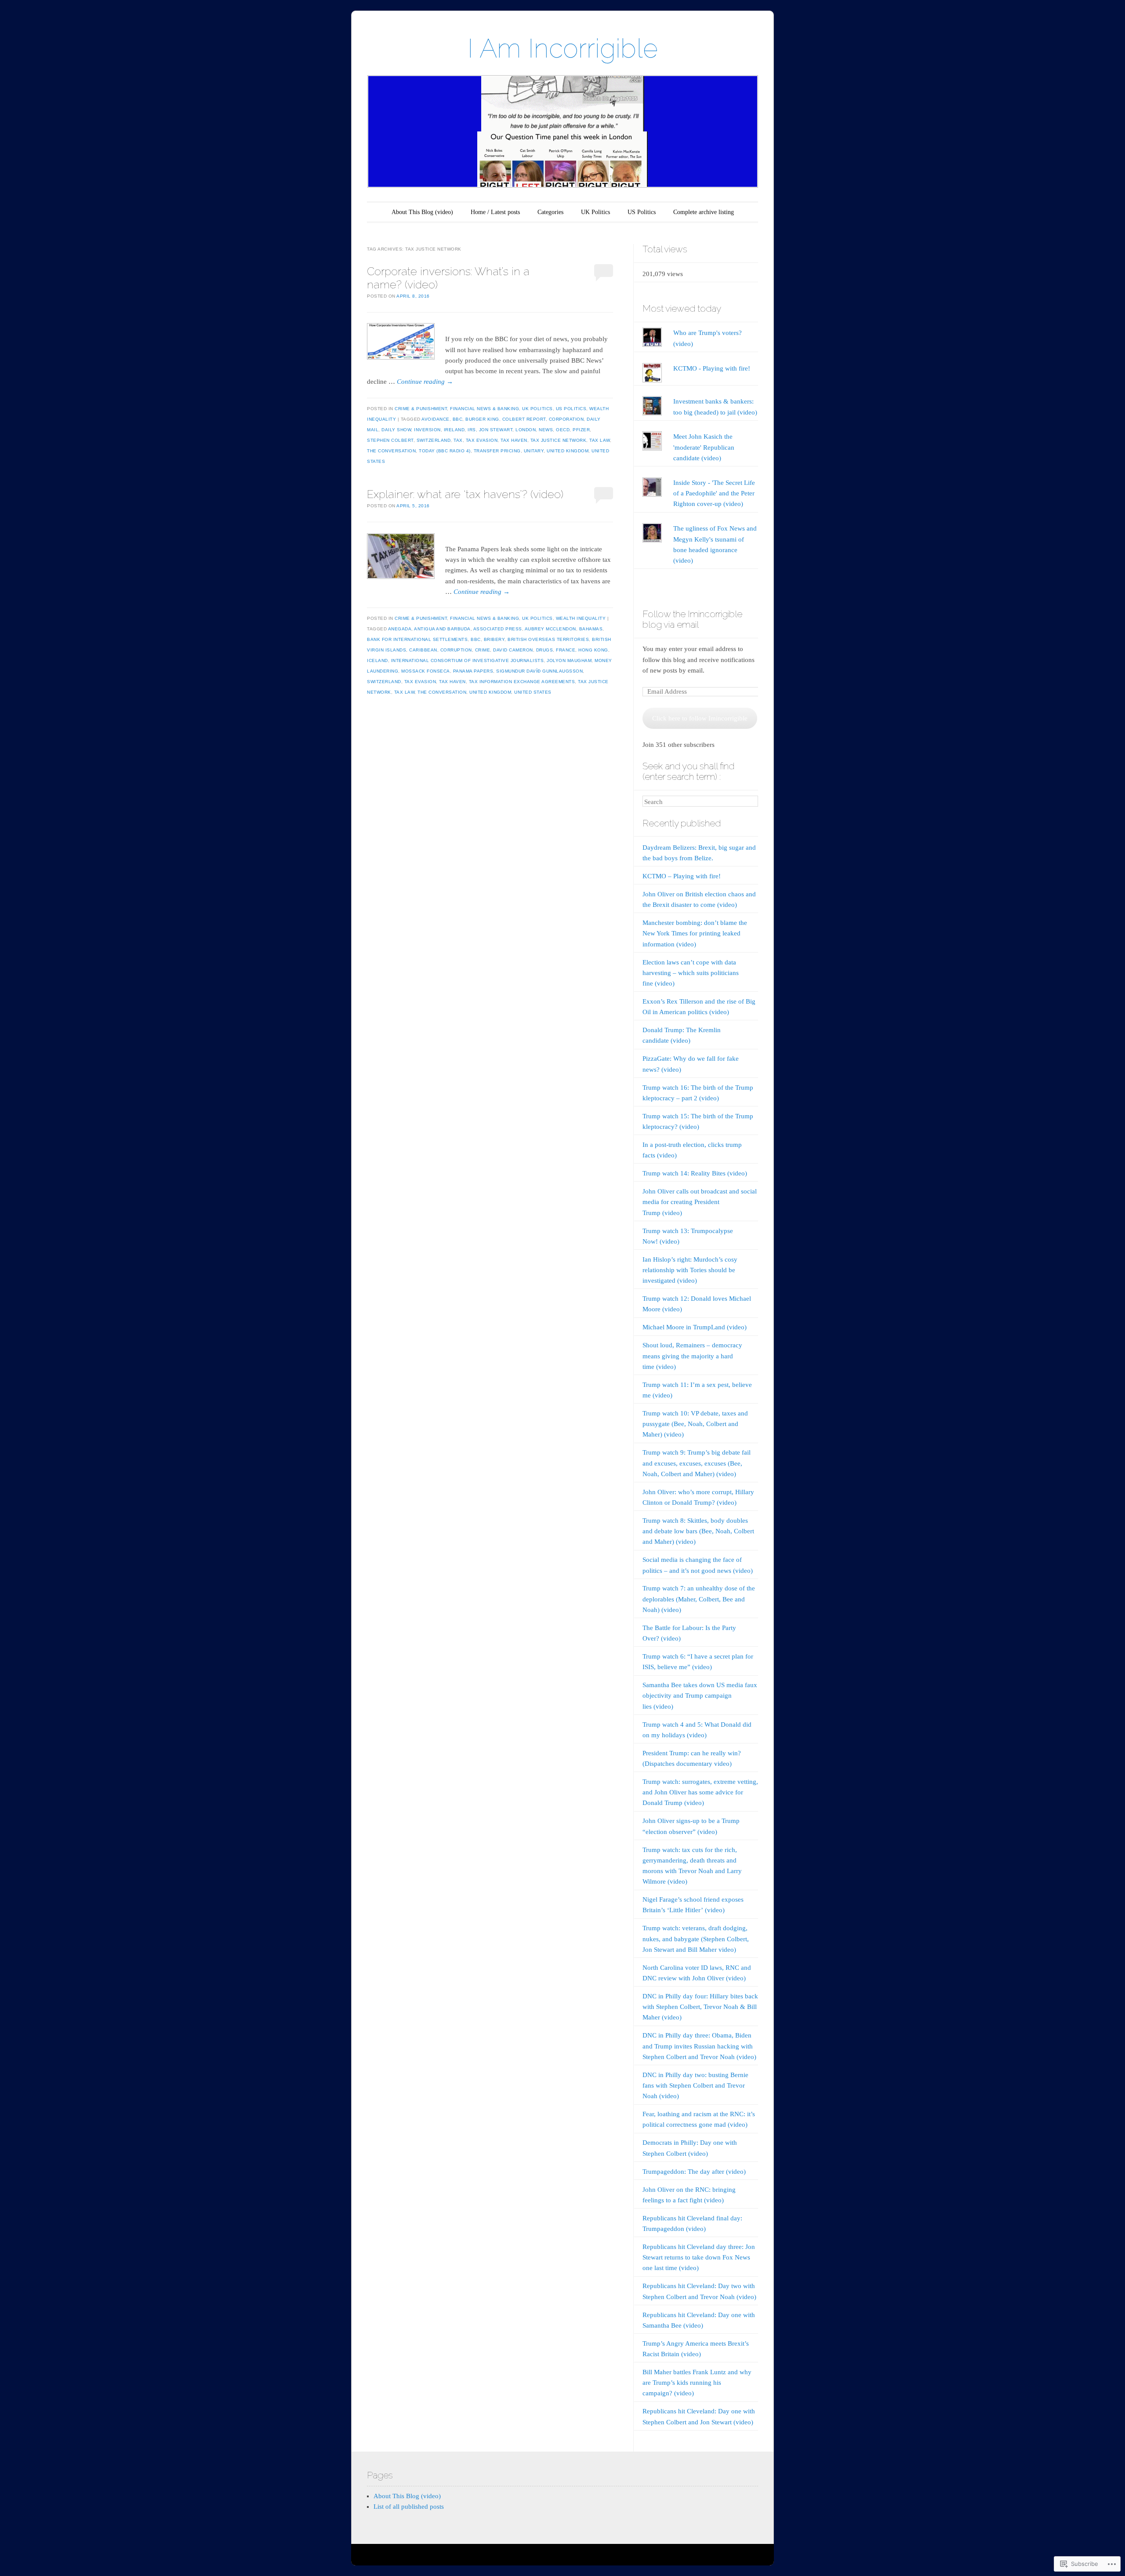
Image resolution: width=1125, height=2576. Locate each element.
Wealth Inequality (581, 618)
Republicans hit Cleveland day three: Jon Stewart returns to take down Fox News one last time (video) (699, 2257)
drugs (545, 650)
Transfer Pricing (497, 451)
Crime (483, 650)
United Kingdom (568, 451)
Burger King (482, 419)
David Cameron (513, 650)
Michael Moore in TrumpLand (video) (695, 1327)
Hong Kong (593, 650)
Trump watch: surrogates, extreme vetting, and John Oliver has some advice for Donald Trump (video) (700, 1792)
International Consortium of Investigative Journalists (468, 660)
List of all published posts (409, 2507)
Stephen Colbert (390, 440)
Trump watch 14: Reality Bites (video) (695, 1173)
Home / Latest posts (495, 212)
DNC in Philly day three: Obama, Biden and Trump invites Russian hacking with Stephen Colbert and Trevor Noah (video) (699, 2046)
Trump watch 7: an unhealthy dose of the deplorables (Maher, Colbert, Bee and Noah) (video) (699, 1599)
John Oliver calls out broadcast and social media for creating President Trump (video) (700, 1202)
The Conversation (391, 451)
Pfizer (581, 430)
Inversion (427, 430)
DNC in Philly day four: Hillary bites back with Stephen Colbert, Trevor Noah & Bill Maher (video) (700, 2007)
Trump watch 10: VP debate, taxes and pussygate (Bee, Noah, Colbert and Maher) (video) (695, 1424)
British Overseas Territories (548, 639)
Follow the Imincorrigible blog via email (692, 619)
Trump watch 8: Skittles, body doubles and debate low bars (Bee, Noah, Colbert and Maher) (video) (698, 1531)
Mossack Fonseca (426, 671)
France (566, 650)
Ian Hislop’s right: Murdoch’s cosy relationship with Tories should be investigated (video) (690, 1270)
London (526, 430)
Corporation (566, 419)
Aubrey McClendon (550, 629)
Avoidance (435, 419)
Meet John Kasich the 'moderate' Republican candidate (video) (704, 447)
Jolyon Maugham (569, 660)
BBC (458, 419)
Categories (550, 212)
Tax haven (514, 440)
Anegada (400, 629)
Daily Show (396, 430)
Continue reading (425, 382)
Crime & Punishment (421, 409)
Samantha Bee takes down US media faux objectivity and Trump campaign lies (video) (700, 1696)
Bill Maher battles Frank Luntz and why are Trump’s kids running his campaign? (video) (697, 2383)
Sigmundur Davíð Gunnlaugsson (539, 671)
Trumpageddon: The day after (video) (694, 2172)
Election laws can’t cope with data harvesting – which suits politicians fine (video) (691, 973)
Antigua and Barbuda (442, 629)
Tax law (600, 440)
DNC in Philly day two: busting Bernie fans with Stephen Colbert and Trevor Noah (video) (695, 2085)
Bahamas (591, 629)
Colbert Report (524, 419)
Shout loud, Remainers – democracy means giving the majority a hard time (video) (692, 1356)
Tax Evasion (482, 440)
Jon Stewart (496, 430)
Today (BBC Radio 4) (445, 451)
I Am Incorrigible (563, 48)
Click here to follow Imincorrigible (700, 718)
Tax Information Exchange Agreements (522, 682)
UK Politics (595, 212)
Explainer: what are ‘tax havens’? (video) (465, 494)
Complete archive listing (704, 212)
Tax (458, 440)
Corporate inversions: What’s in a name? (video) (448, 278)
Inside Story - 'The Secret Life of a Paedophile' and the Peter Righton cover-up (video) (714, 493)
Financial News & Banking (484, 409)
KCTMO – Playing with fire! (682, 876)
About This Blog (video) (422, 212)
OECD (563, 430)
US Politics (642, 212)
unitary (534, 451)
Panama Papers (473, 671)
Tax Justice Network (559, 440)
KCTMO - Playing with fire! (712, 368)
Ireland (454, 430)
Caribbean (423, 650)
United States (533, 692)
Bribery (494, 639)
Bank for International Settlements (417, 639)
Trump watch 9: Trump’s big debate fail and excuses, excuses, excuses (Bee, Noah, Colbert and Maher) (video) (697, 1463)
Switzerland (434, 440)
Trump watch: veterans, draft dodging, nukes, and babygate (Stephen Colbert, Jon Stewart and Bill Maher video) (696, 1939)
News (546, 430)
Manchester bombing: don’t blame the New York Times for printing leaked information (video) (695, 933)
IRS (472, 430)
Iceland (377, 660)
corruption (456, 650)
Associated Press (498, 629)
